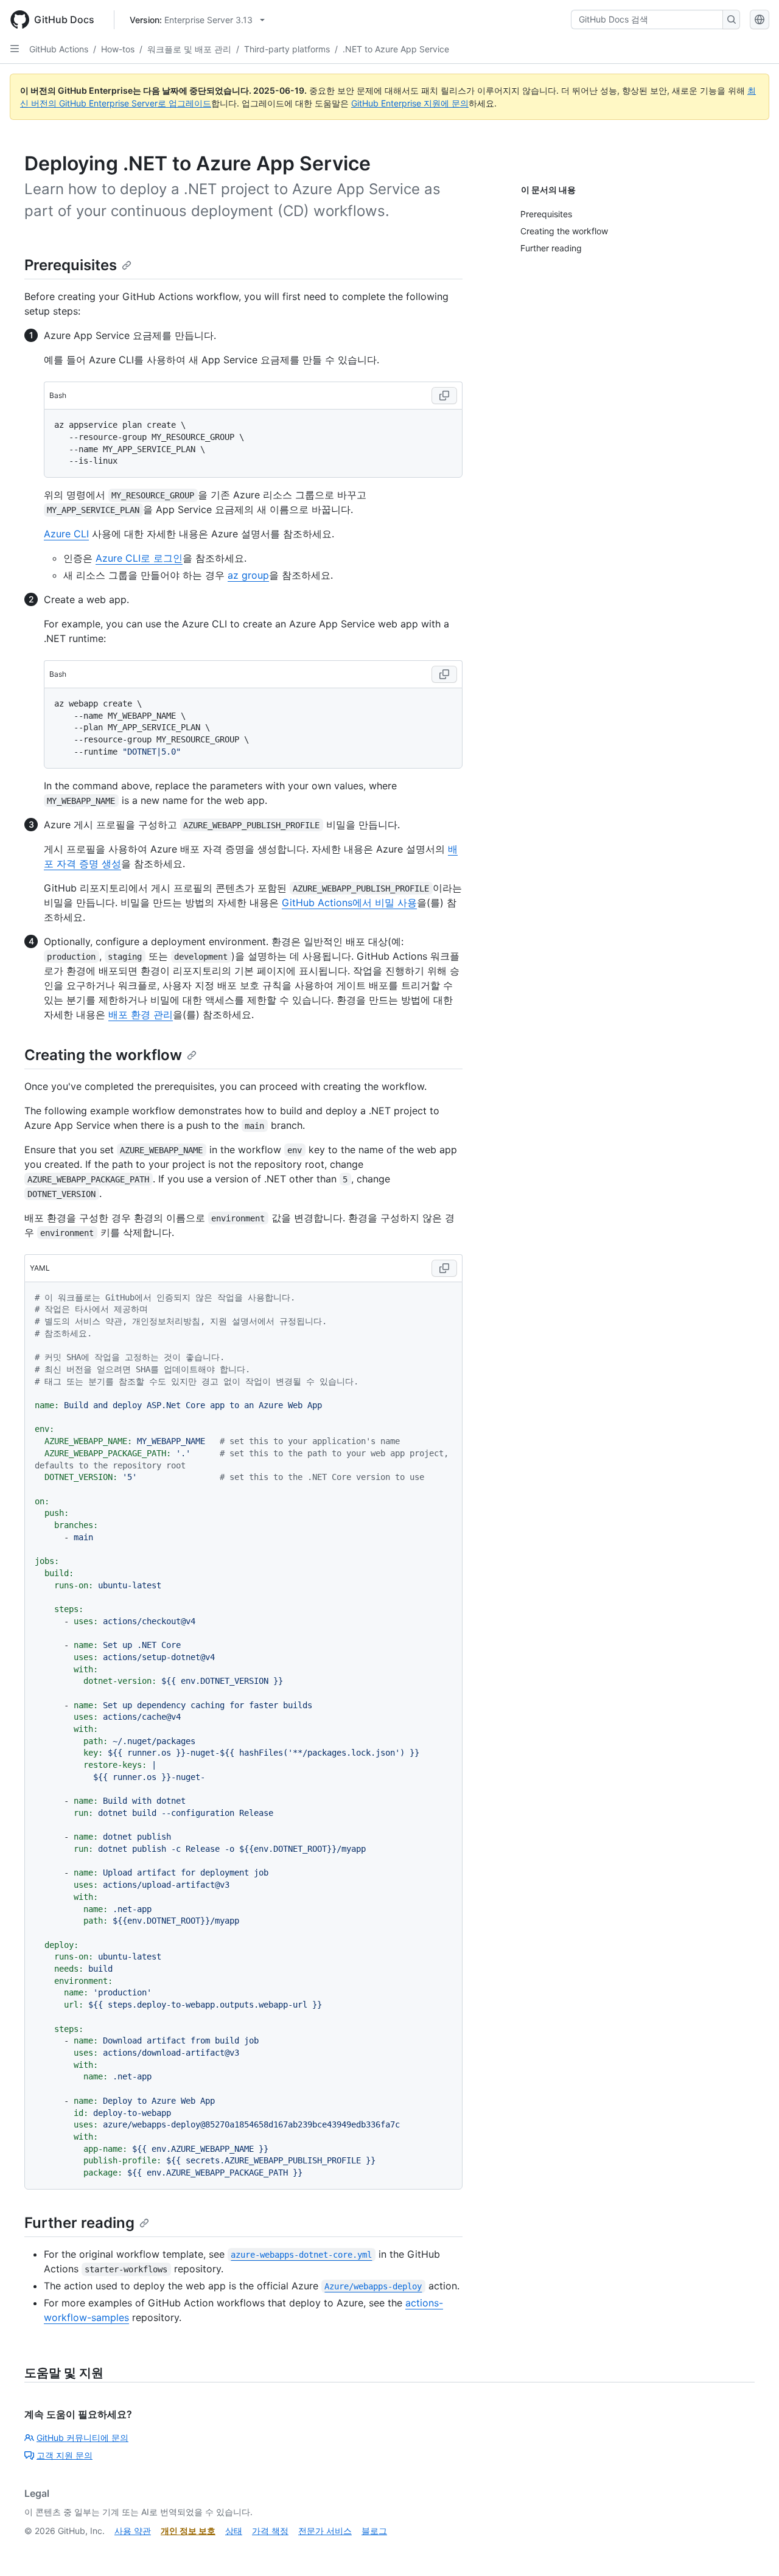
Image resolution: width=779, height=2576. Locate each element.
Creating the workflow (103, 1055)
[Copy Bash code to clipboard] (444, 396)
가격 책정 (270, 2531)
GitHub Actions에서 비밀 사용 (349, 902)
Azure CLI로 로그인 (139, 558)
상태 (234, 2531)
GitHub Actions (59, 49)
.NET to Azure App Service (396, 49)
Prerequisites (71, 265)
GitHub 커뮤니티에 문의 (82, 2438)
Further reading (79, 2223)
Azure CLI (66, 534)
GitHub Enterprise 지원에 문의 (410, 103)
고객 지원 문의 (65, 2455)
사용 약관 (133, 2531)
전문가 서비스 (325, 2531)
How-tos (118, 49)
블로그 (374, 2531)
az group (248, 575)
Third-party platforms (287, 49)
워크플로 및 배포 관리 (189, 49)
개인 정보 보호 (188, 2531)
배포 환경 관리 (141, 1014)
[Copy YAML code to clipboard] (444, 1268)
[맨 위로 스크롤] (752, 2549)
